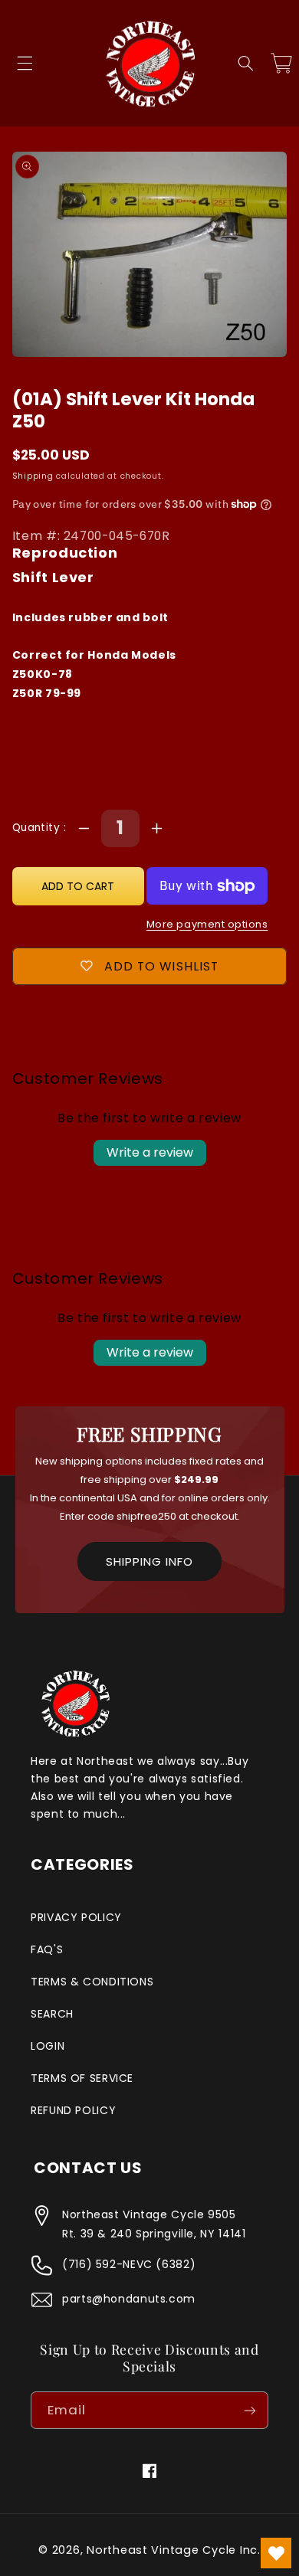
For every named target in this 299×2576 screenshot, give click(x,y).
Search (52, 2014)
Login (48, 2046)
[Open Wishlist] (276, 2553)
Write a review (150, 1152)
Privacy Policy (76, 1917)
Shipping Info (149, 1561)
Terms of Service (82, 2078)
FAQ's (47, 1949)
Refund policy (73, 2110)
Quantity (38, 828)
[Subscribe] (250, 2410)
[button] (25, 64)
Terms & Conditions (92, 1982)
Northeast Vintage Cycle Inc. (174, 2550)
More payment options (207, 924)
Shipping (33, 476)
